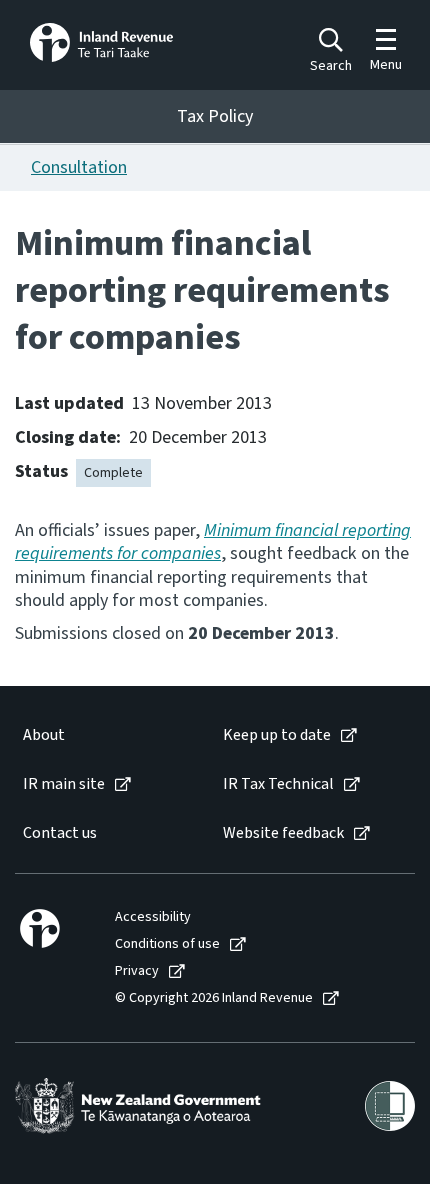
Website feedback (283, 833)
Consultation (79, 167)
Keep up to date (277, 735)
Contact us (60, 833)
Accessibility (153, 917)
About (44, 735)
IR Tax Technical (278, 784)
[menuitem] (102, 735)
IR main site (64, 784)
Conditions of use (167, 944)
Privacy (137, 971)
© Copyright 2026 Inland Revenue (214, 998)
